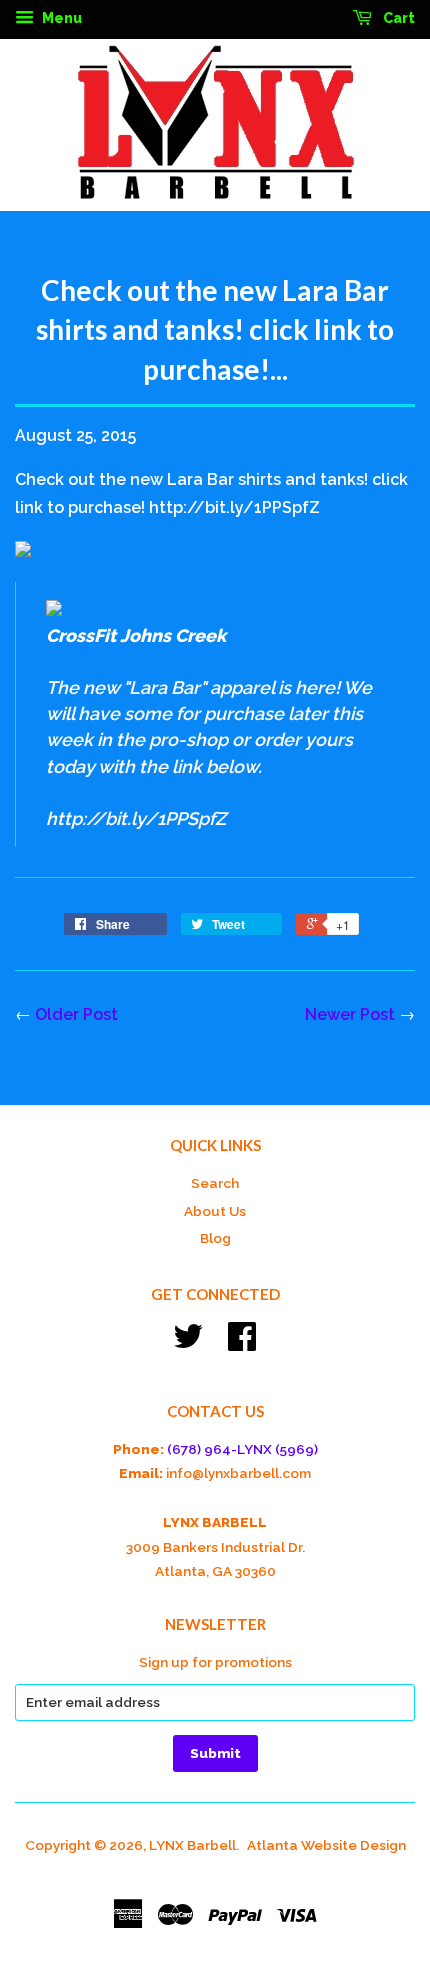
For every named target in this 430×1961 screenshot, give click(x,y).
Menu (60, 18)
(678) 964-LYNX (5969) (242, 1449)
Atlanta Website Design (326, 1845)
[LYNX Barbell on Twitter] (188, 1343)
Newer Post (350, 1014)
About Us (215, 1211)
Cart (397, 18)
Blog (215, 1238)
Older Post (76, 1014)
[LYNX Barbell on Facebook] (242, 1343)
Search (215, 1183)
